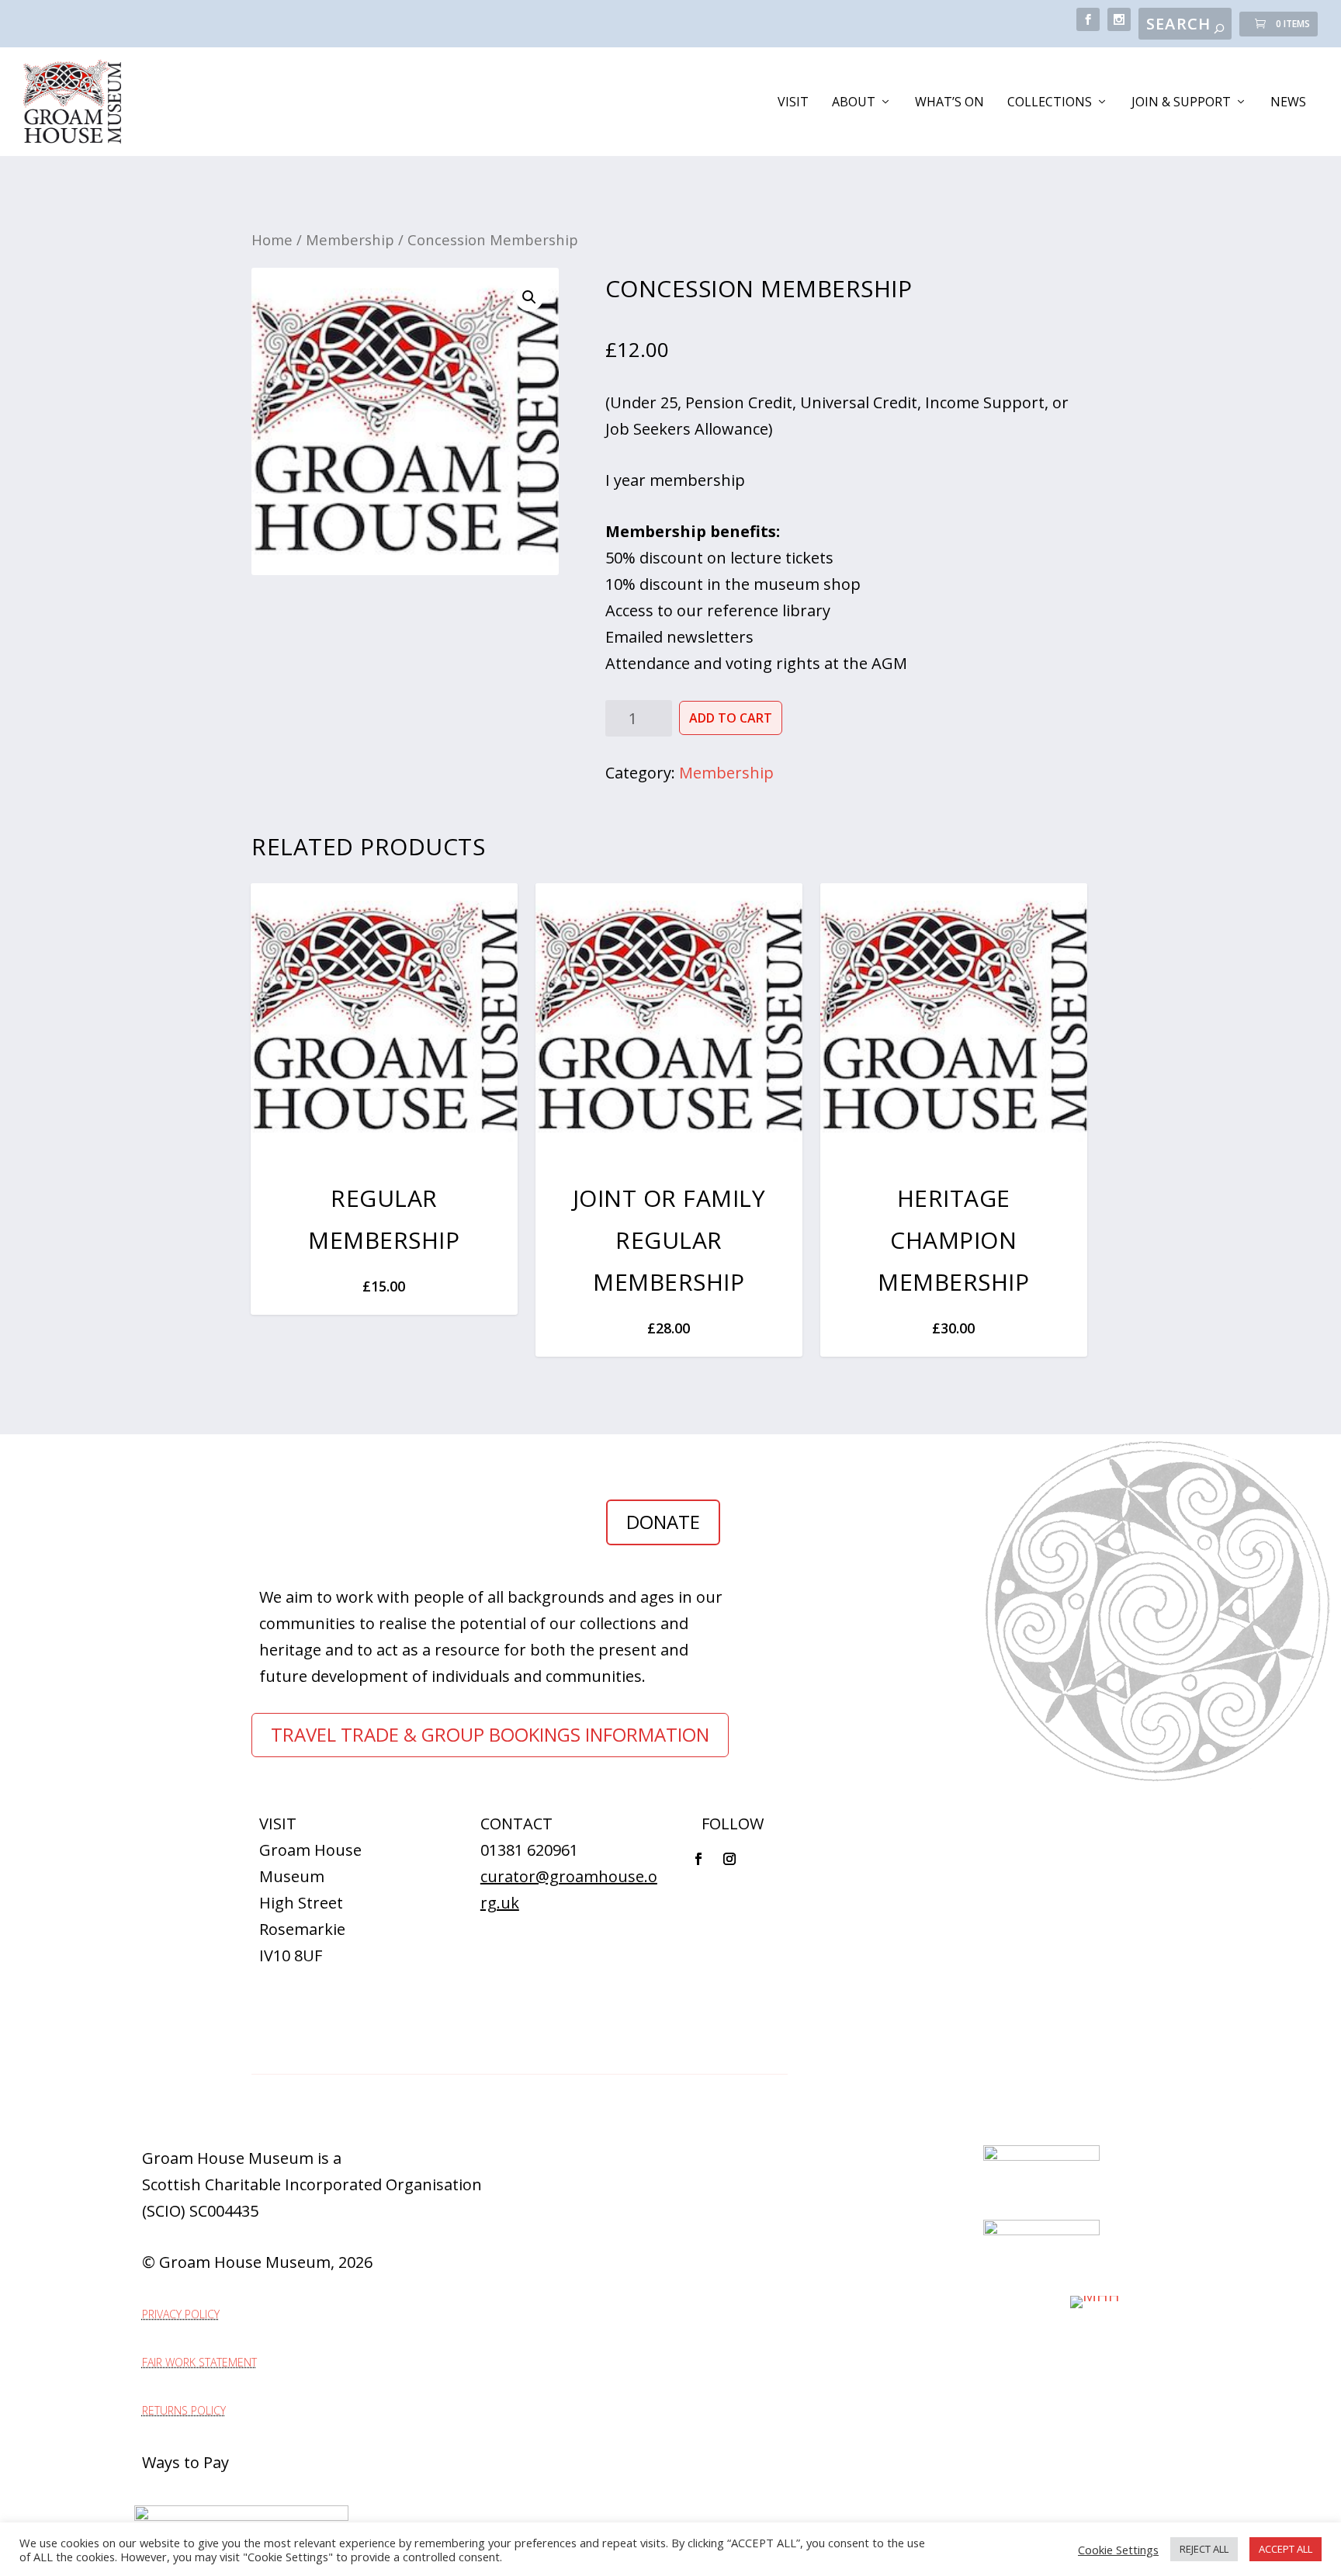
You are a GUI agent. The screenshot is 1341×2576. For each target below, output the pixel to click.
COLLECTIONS (1050, 103)
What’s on (949, 103)
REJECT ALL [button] (1204, 2549)
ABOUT (854, 103)
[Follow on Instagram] (729, 1859)
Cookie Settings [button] (1118, 2550)
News (1288, 103)
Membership (350, 239)
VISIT (793, 103)
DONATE (663, 1522)
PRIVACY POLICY (181, 2314)
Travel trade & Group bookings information (490, 1734)
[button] (529, 297)
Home (272, 239)
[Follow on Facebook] (698, 1859)
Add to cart (731, 718)
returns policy (184, 2410)
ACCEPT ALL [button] (1286, 2549)
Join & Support (1181, 103)
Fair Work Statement (199, 2362)
